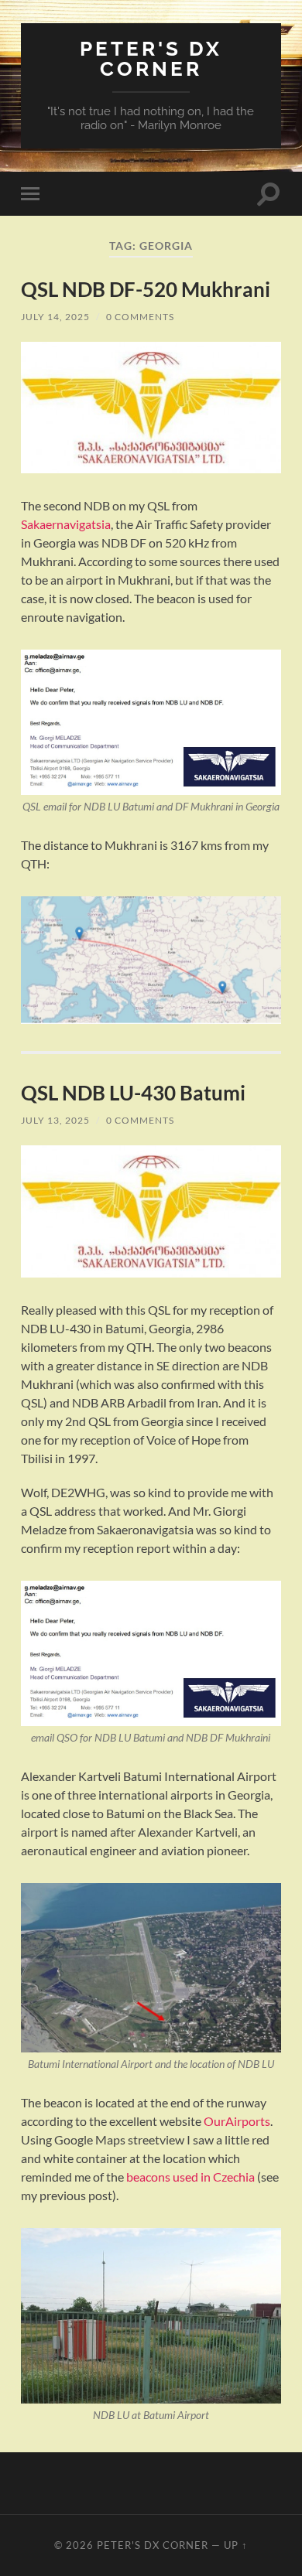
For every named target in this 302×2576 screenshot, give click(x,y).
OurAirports (237, 2121)
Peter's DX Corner (151, 58)
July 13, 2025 (55, 1120)
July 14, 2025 (55, 317)
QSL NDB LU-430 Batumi (133, 1093)
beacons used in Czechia (190, 2177)
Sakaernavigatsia (66, 524)
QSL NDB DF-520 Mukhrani (146, 289)
